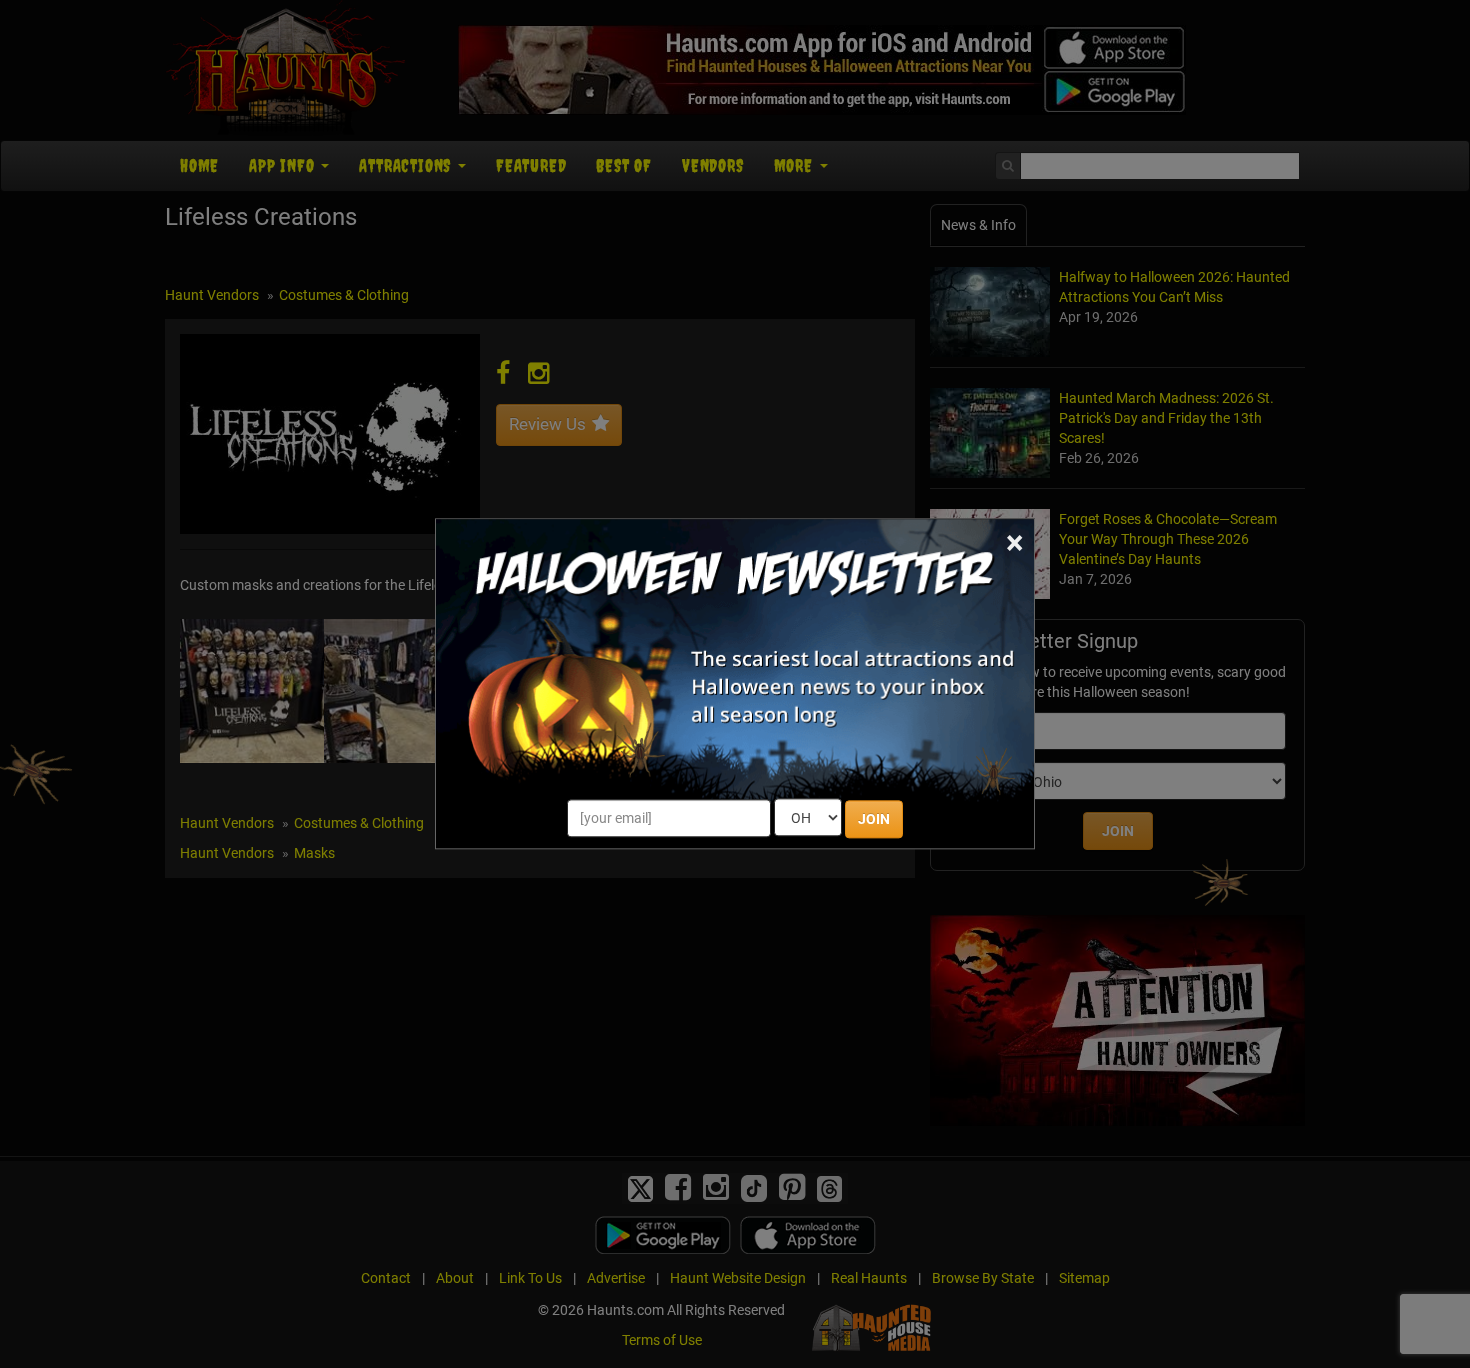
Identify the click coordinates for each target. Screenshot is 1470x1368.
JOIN (874, 820)
